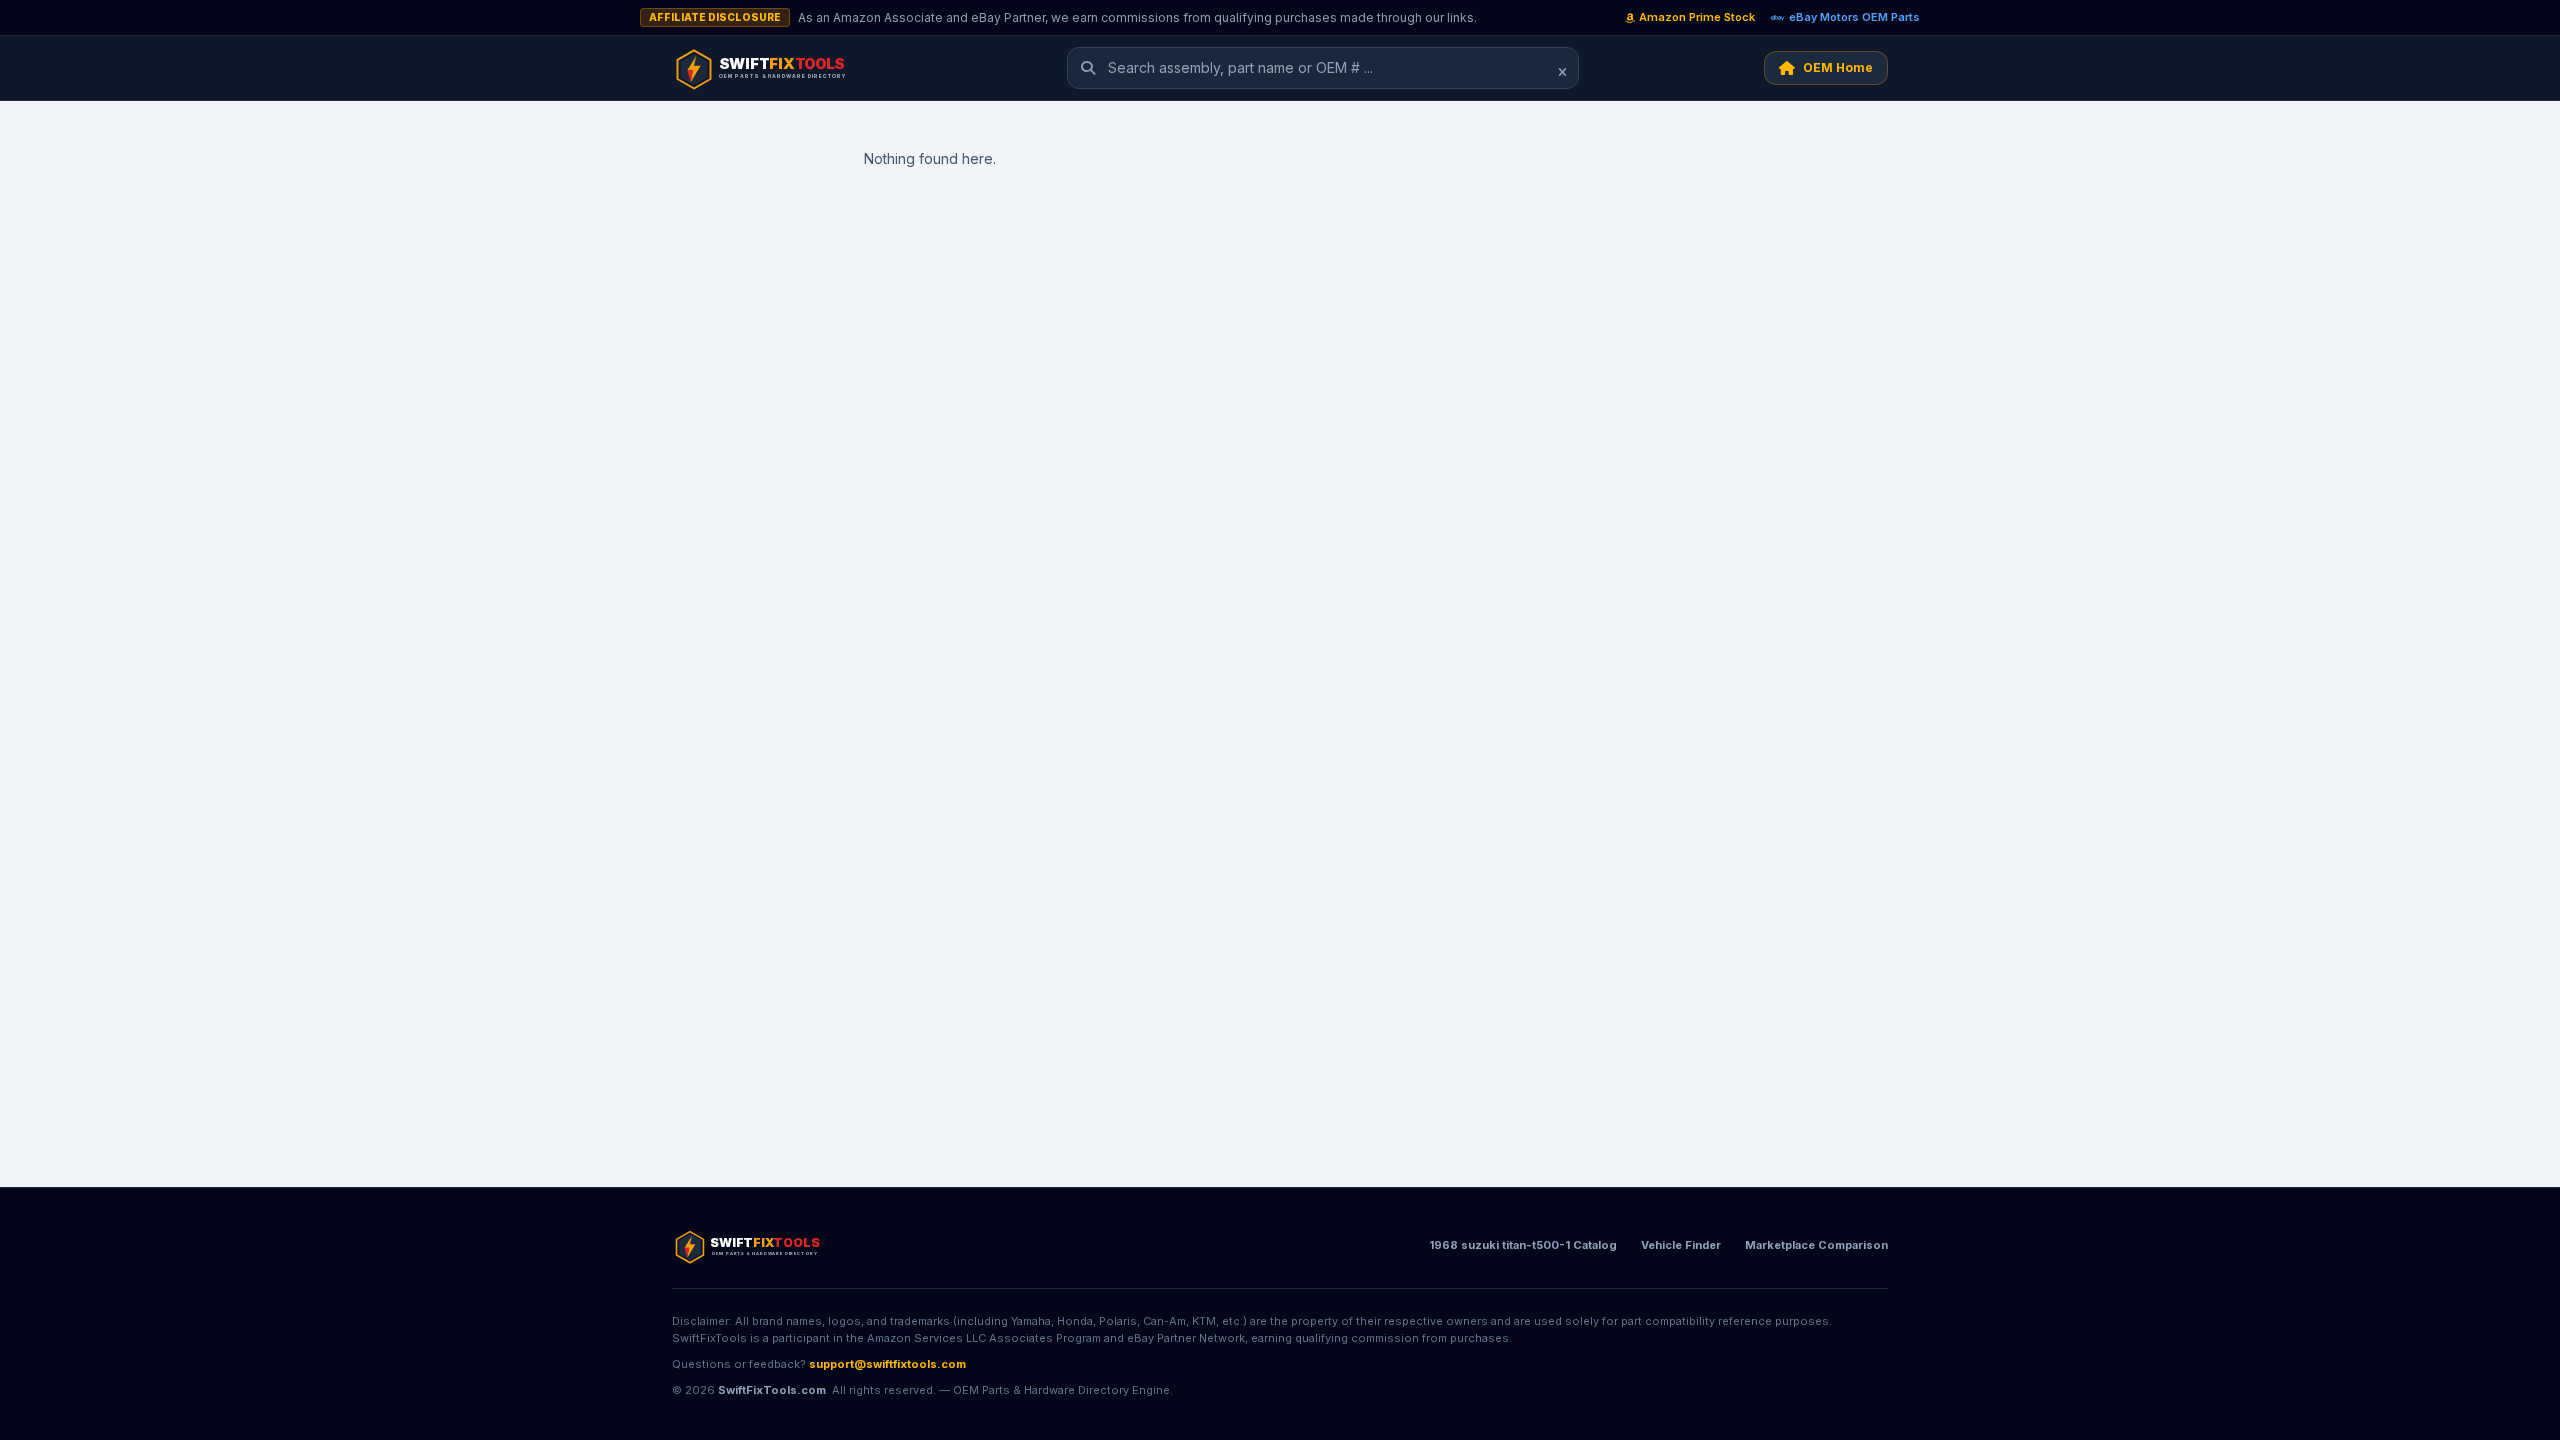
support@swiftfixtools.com (887, 1364)
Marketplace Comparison (1816, 1245)
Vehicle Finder (1681, 1245)
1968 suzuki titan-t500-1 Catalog (1523, 1245)
